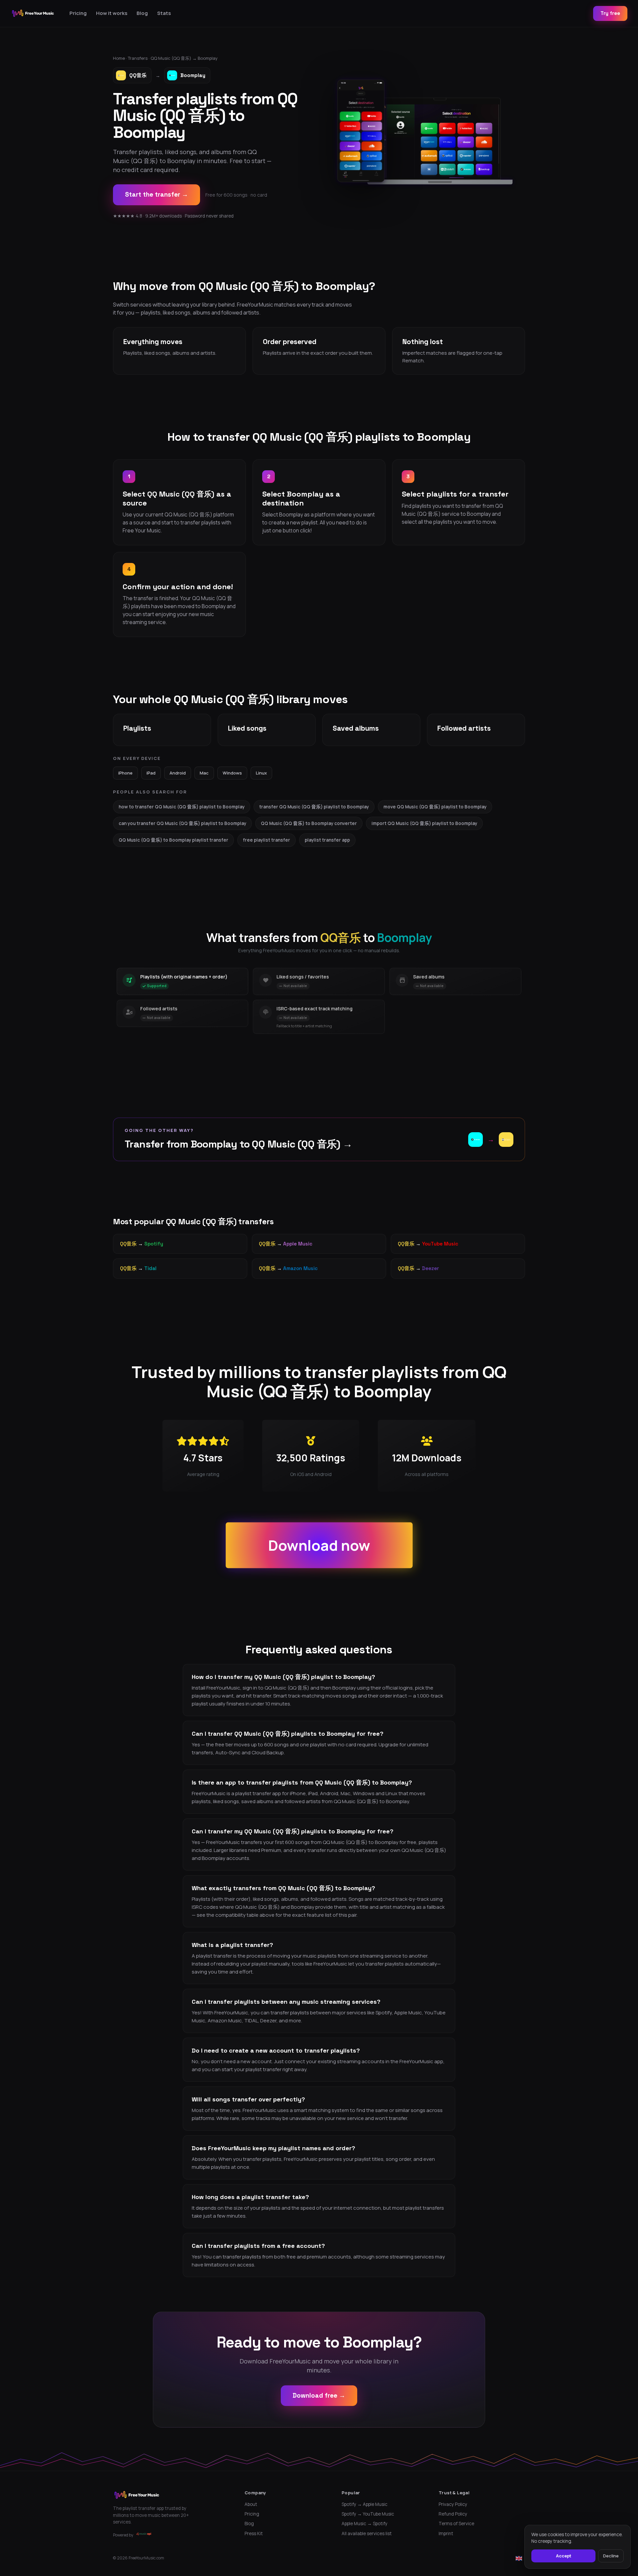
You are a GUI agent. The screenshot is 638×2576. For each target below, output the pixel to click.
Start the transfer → (157, 194)
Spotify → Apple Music (365, 2504)
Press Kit (254, 2533)
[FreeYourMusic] (33, 13)
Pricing (78, 13)
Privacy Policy (453, 2504)
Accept (564, 2556)
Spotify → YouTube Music (368, 2514)
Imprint (446, 2533)
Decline (611, 2556)
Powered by (123, 2535)
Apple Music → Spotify (365, 2524)
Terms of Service (456, 2524)
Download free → (319, 2395)
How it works (112, 13)
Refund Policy (453, 2514)
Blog (142, 13)
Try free (610, 13)
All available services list (367, 2533)
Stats (164, 13)
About (251, 2504)
